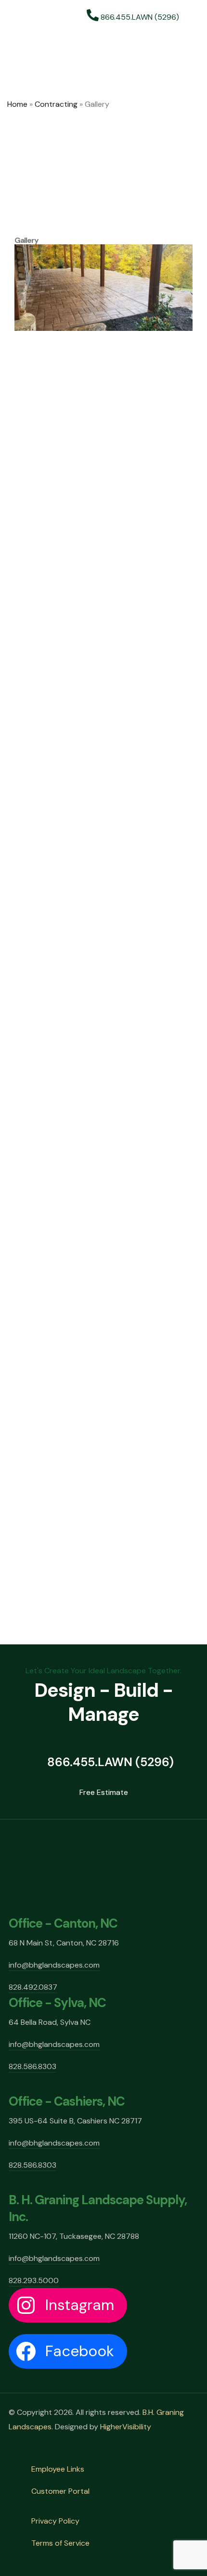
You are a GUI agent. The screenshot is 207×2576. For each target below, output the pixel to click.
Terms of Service (60, 2543)
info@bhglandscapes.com (54, 1965)
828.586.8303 (32, 2066)
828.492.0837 (33, 1987)
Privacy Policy (55, 2521)
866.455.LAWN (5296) (139, 17)
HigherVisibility (126, 2427)
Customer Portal (60, 2491)
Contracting (56, 104)
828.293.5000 (34, 2280)
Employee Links (58, 2469)
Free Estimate (104, 1792)
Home (17, 104)
